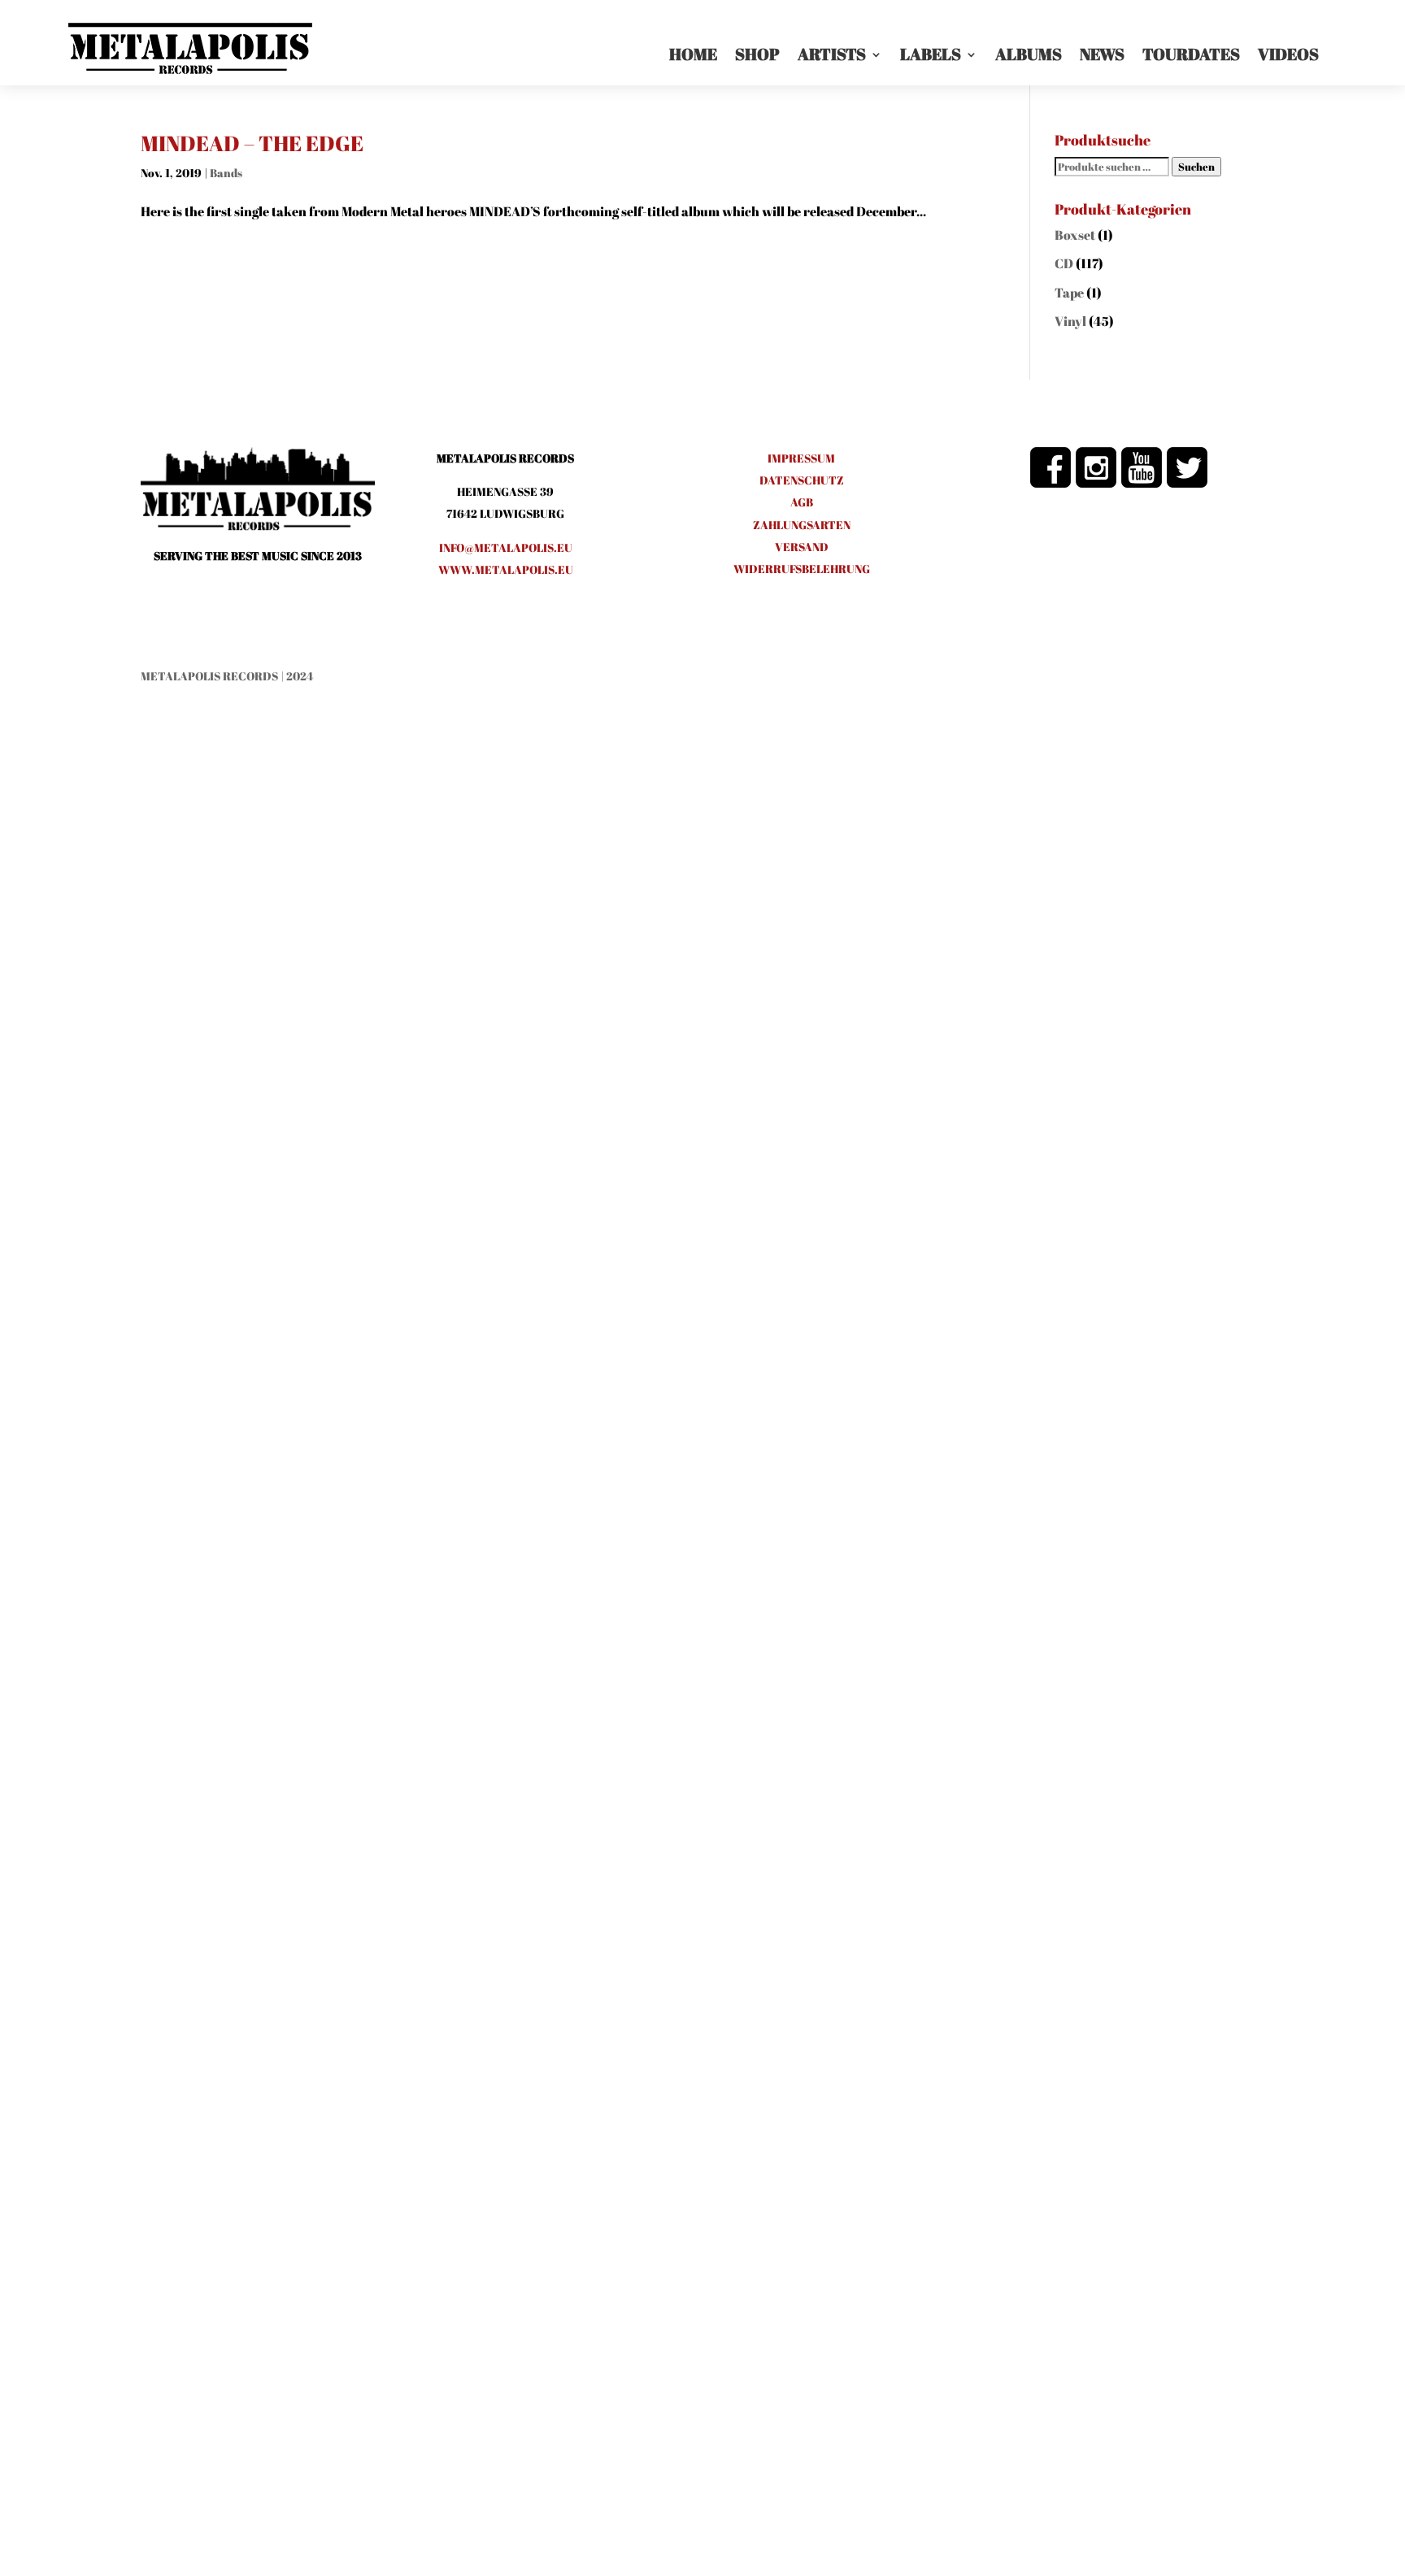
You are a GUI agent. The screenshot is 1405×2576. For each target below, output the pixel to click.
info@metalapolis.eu (506, 547)
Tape (1069, 293)
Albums (1029, 54)
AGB (802, 502)
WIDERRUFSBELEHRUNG (802, 569)
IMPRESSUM (801, 458)
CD (1064, 263)
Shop (757, 54)
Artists (832, 54)
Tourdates (1191, 54)
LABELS (931, 54)
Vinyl (1070, 321)
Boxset (1075, 235)
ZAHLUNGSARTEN (802, 525)
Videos (1288, 54)
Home (693, 54)
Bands (226, 173)
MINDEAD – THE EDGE (252, 143)
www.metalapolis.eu (506, 569)
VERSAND (802, 547)
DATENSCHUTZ (802, 480)
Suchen (1196, 167)
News (1102, 54)
